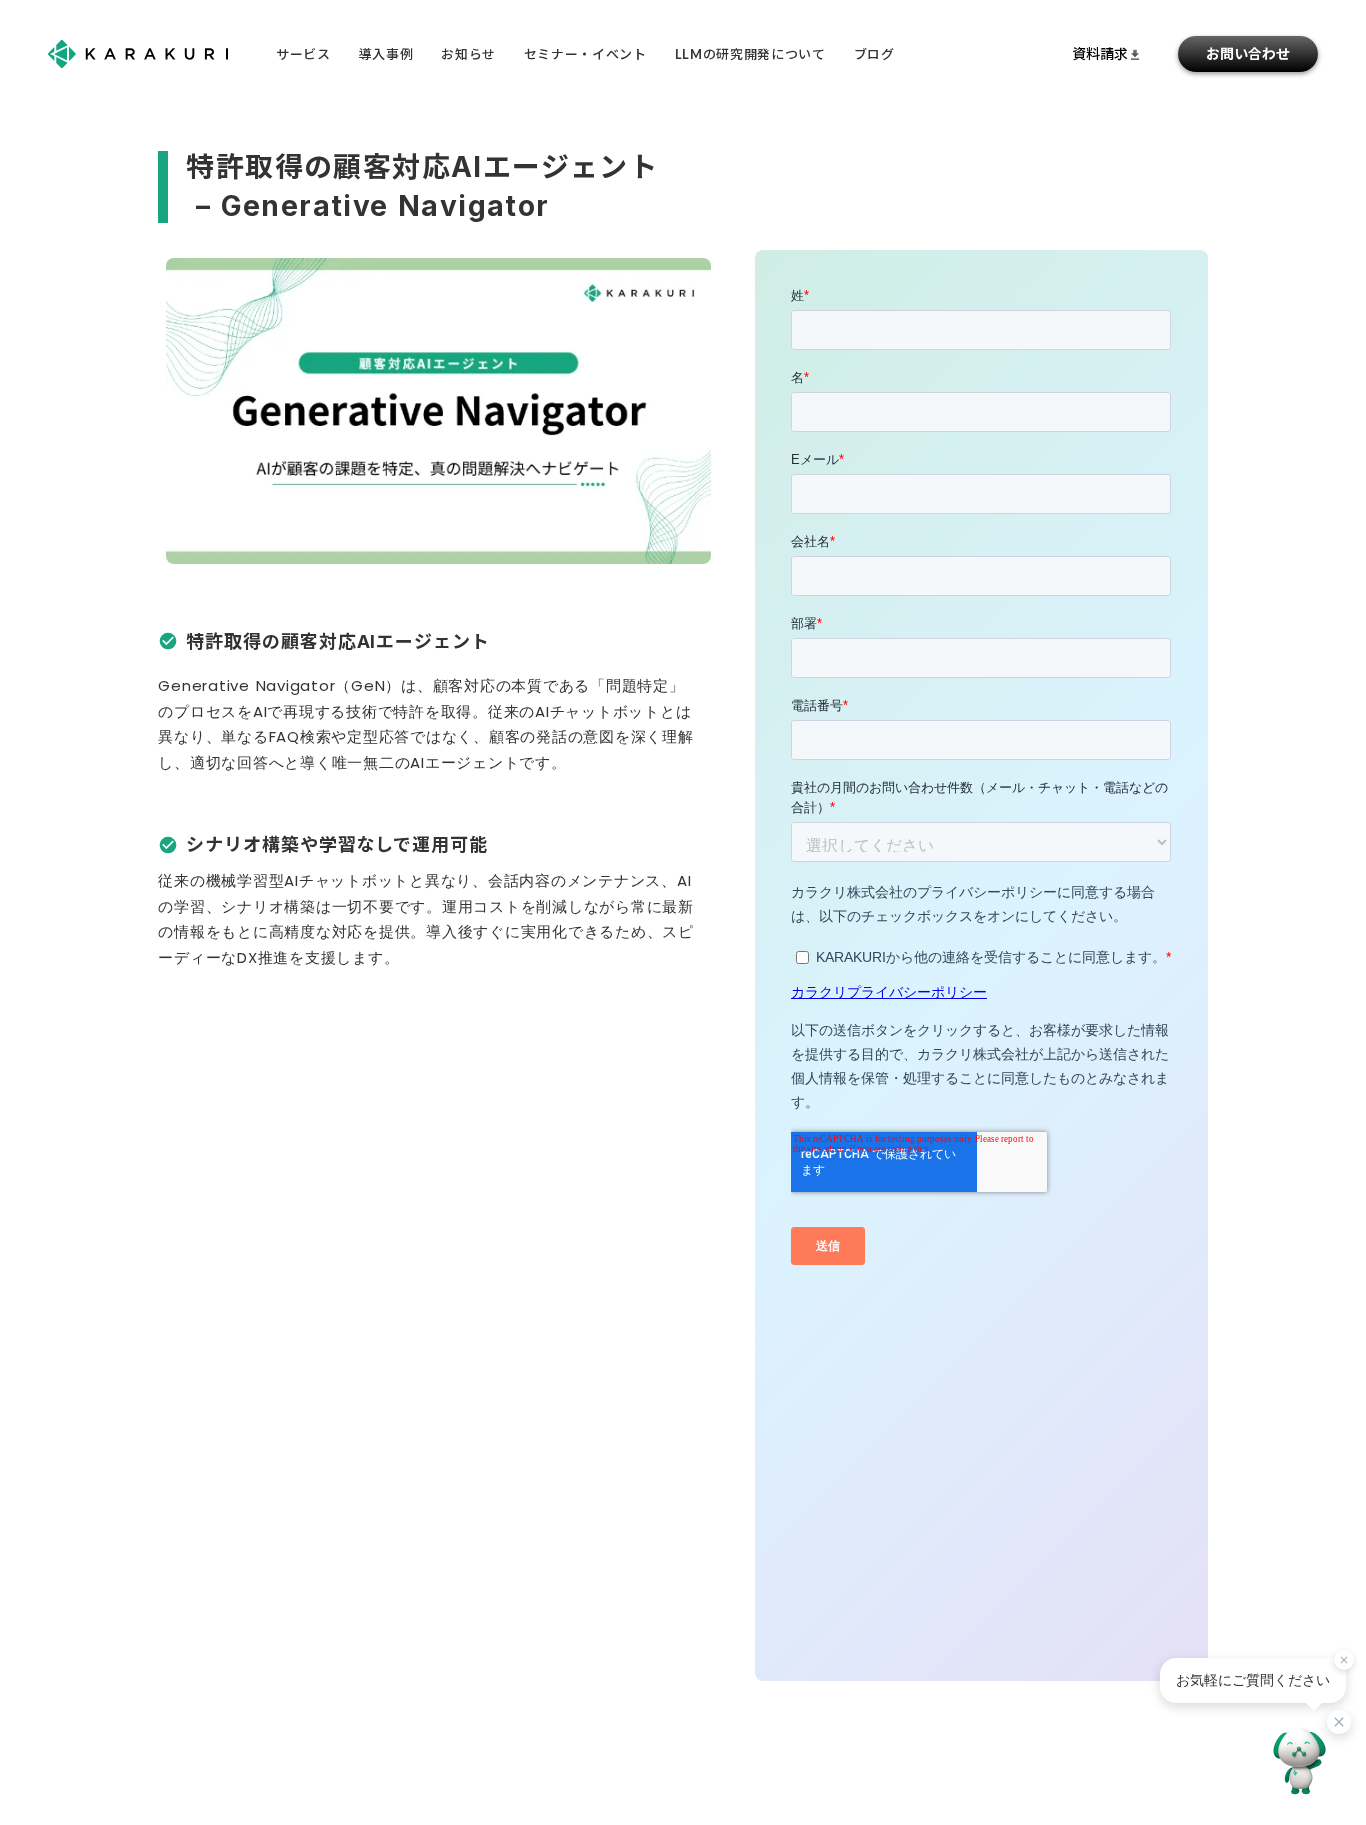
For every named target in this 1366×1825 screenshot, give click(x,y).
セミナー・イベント (585, 54)
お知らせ (468, 54)
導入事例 (386, 54)
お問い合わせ (1248, 53)
